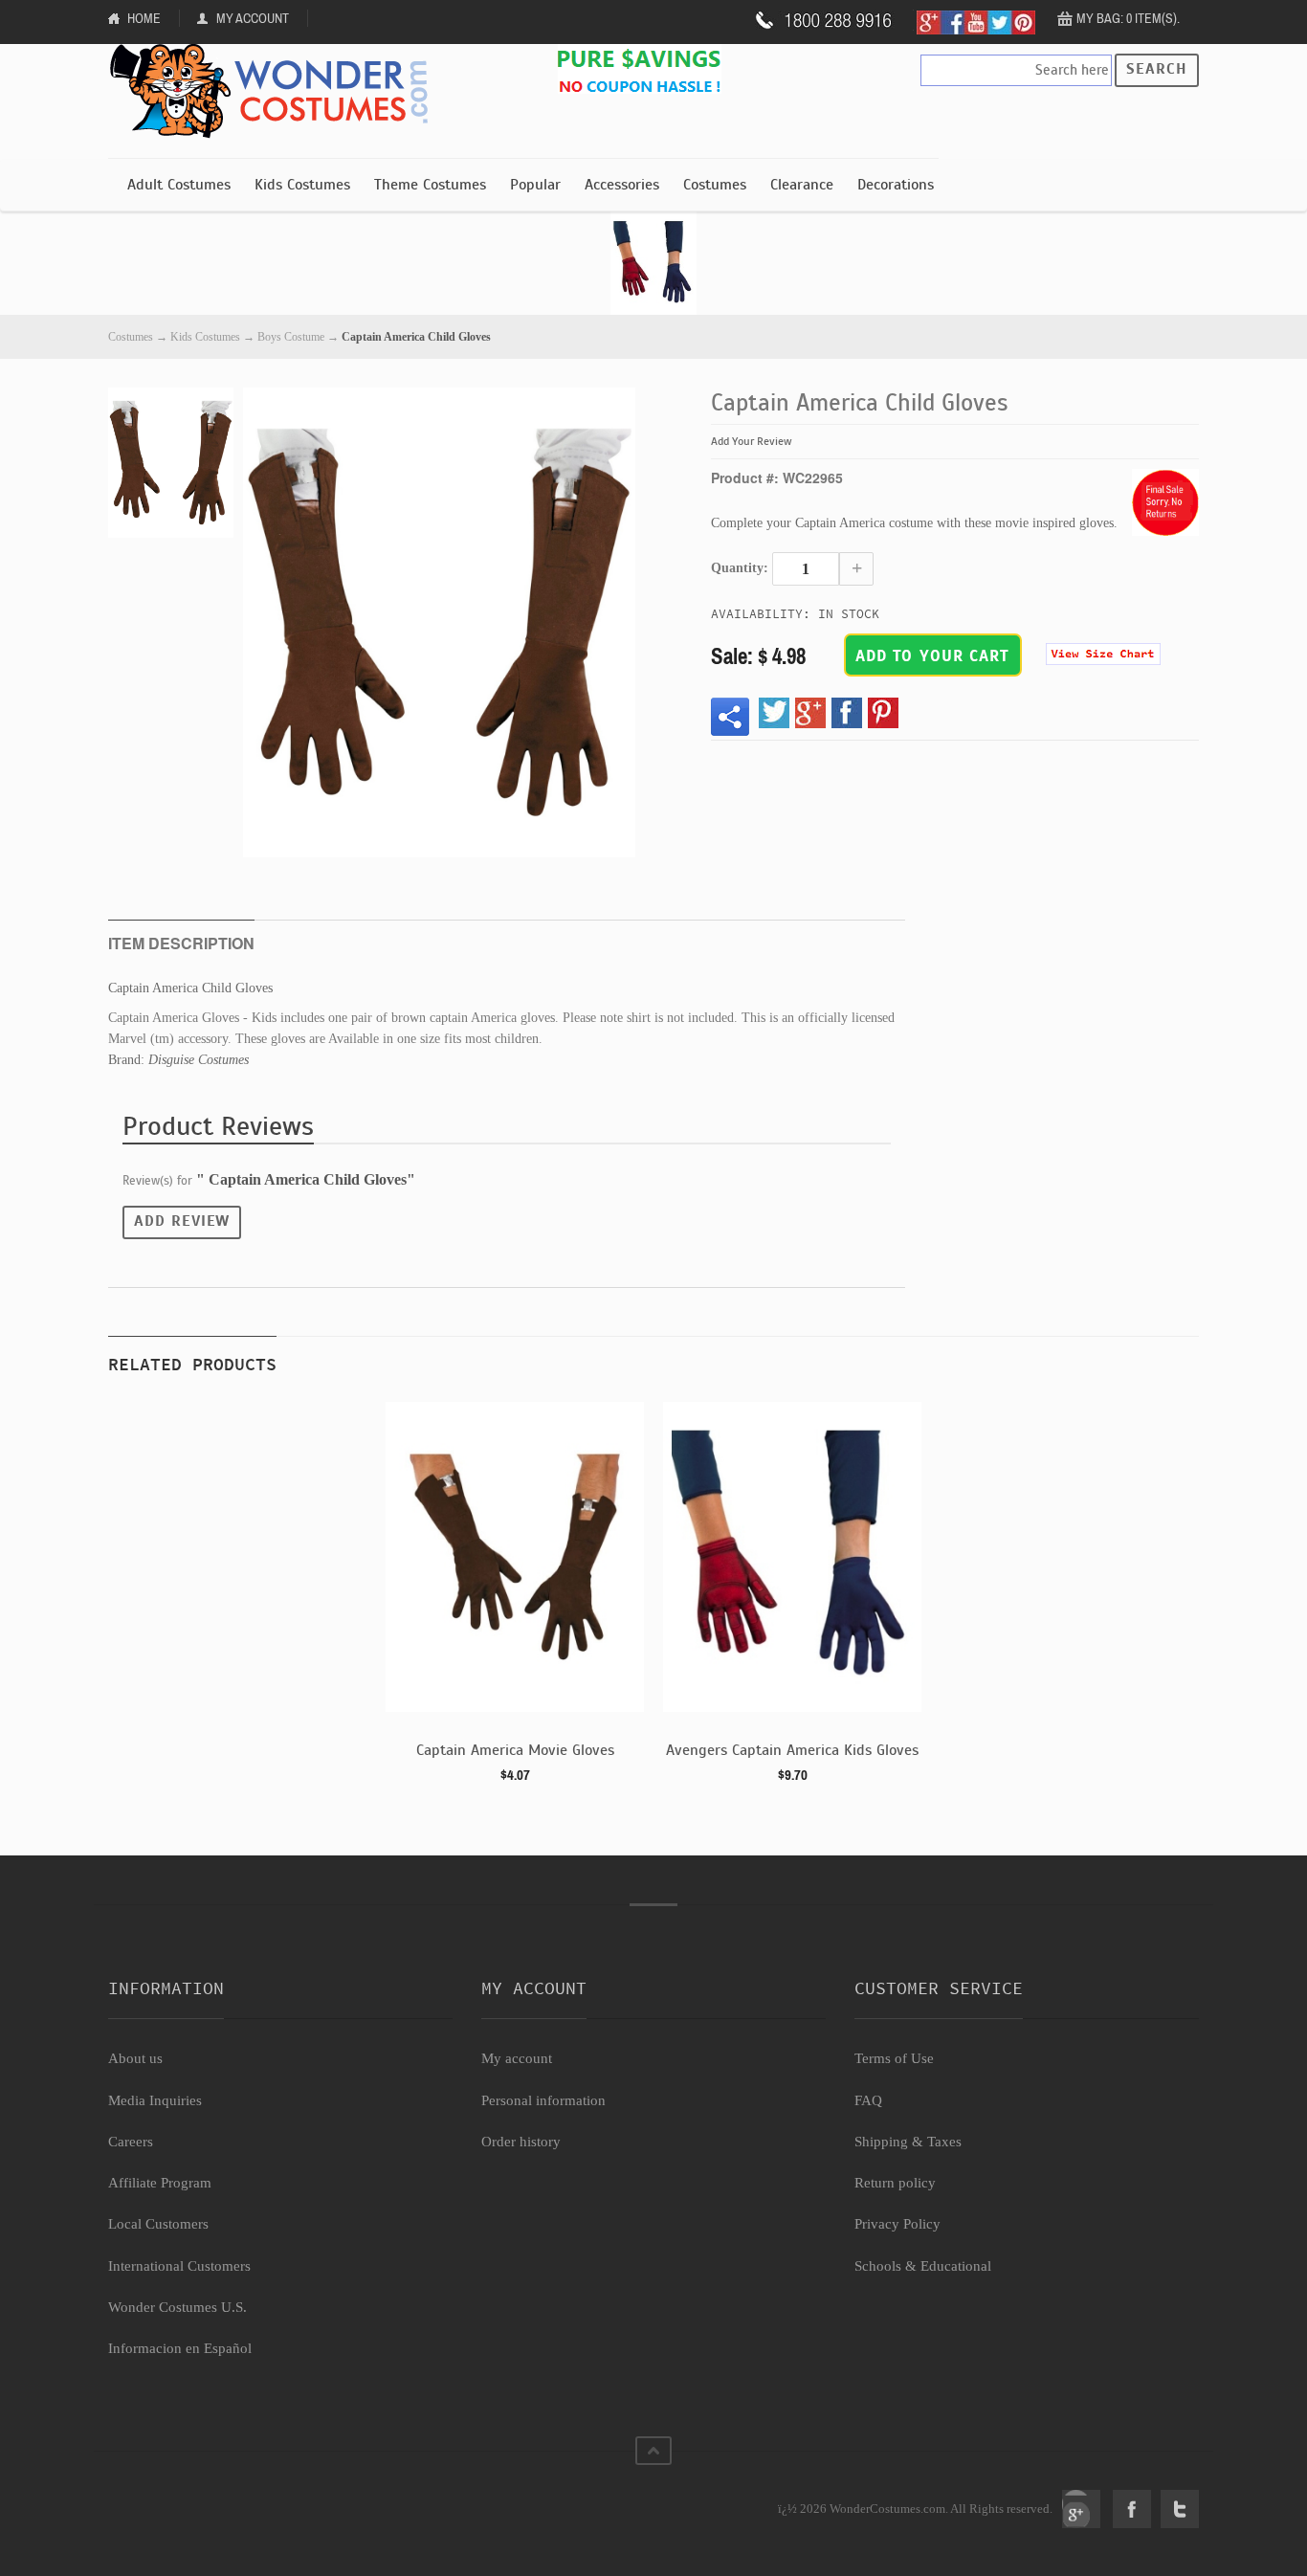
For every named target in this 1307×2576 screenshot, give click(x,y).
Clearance (802, 185)
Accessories (622, 185)
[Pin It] (883, 713)
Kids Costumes (302, 185)
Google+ (1081, 2509)
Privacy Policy (897, 2224)
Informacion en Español (180, 2348)
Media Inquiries (155, 2100)
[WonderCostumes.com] (276, 92)
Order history (521, 2142)
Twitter (1180, 2509)
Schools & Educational (923, 2266)
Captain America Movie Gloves (515, 1750)
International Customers (179, 2266)
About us (135, 2058)
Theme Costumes (430, 185)
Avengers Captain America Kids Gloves (792, 1750)
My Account (253, 18)
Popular (535, 185)
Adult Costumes (179, 185)
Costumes (715, 185)
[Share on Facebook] (847, 713)
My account (517, 2058)
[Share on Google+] (810, 713)
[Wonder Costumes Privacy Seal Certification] (186, 2498)
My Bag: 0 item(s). (1128, 18)
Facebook (1132, 2509)
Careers (131, 2142)
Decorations (896, 185)
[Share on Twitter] (774, 713)
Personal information (543, 2100)
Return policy (895, 2183)
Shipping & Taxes (908, 2142)
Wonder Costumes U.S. (177, 2307)
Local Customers (158, 2224)
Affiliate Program (160, 2183)
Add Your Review (752, 441)
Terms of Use (894, 2058)
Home (144, 18)
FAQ (868, 2100)
